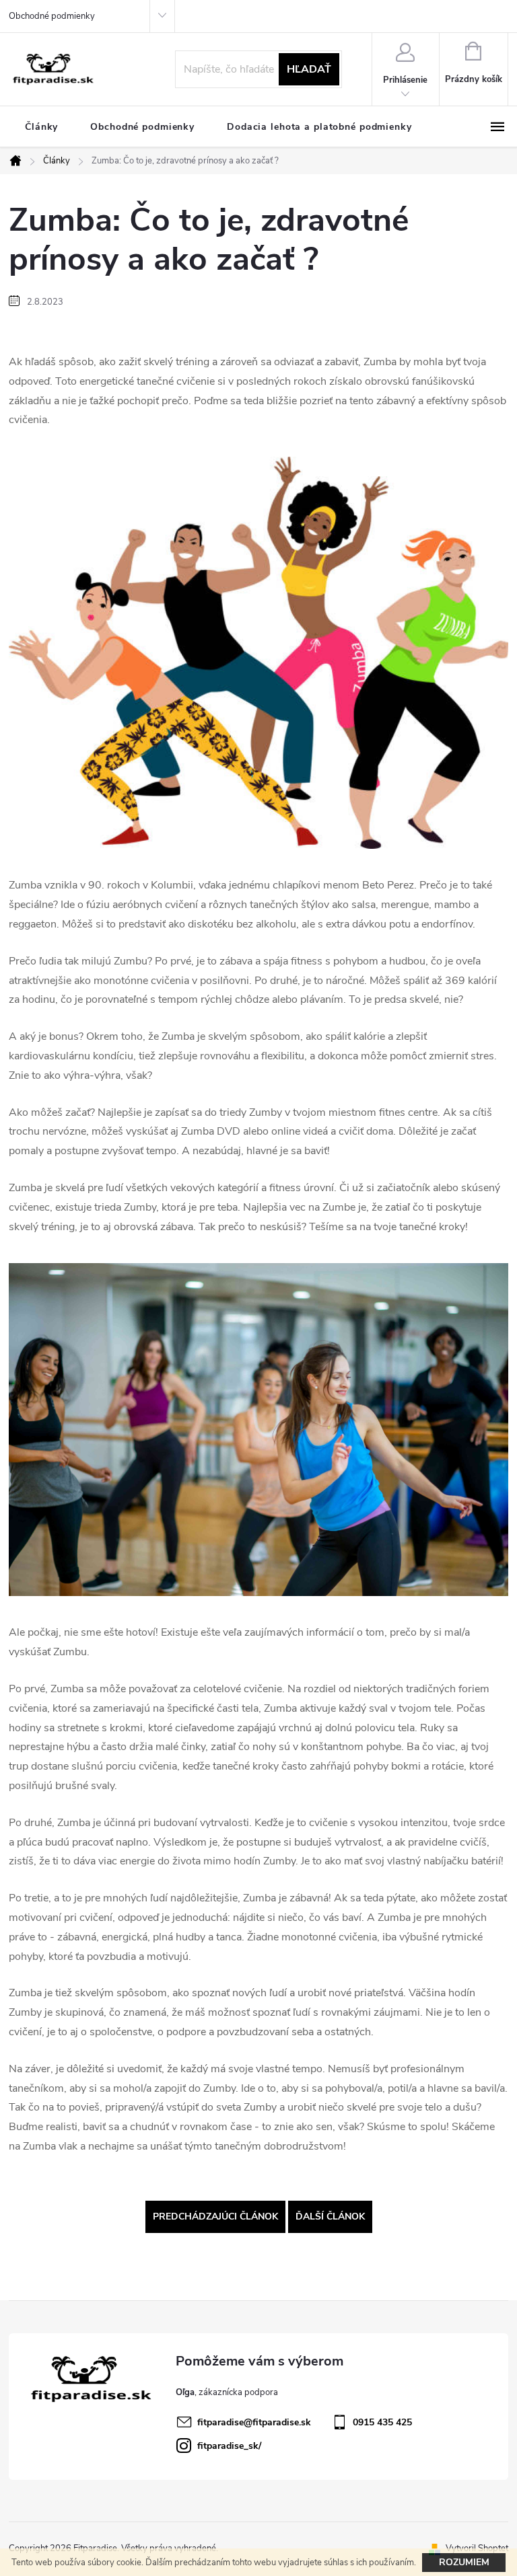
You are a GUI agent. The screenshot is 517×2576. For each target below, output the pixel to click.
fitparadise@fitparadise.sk (254, 2422)
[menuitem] (41, 127)
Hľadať (309, 69)
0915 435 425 (382, 2422)
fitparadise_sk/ (229, 2446)
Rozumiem (464, 2562)
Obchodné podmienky (52, 16)
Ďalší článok (330, 2217)
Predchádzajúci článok (215, 2217)
